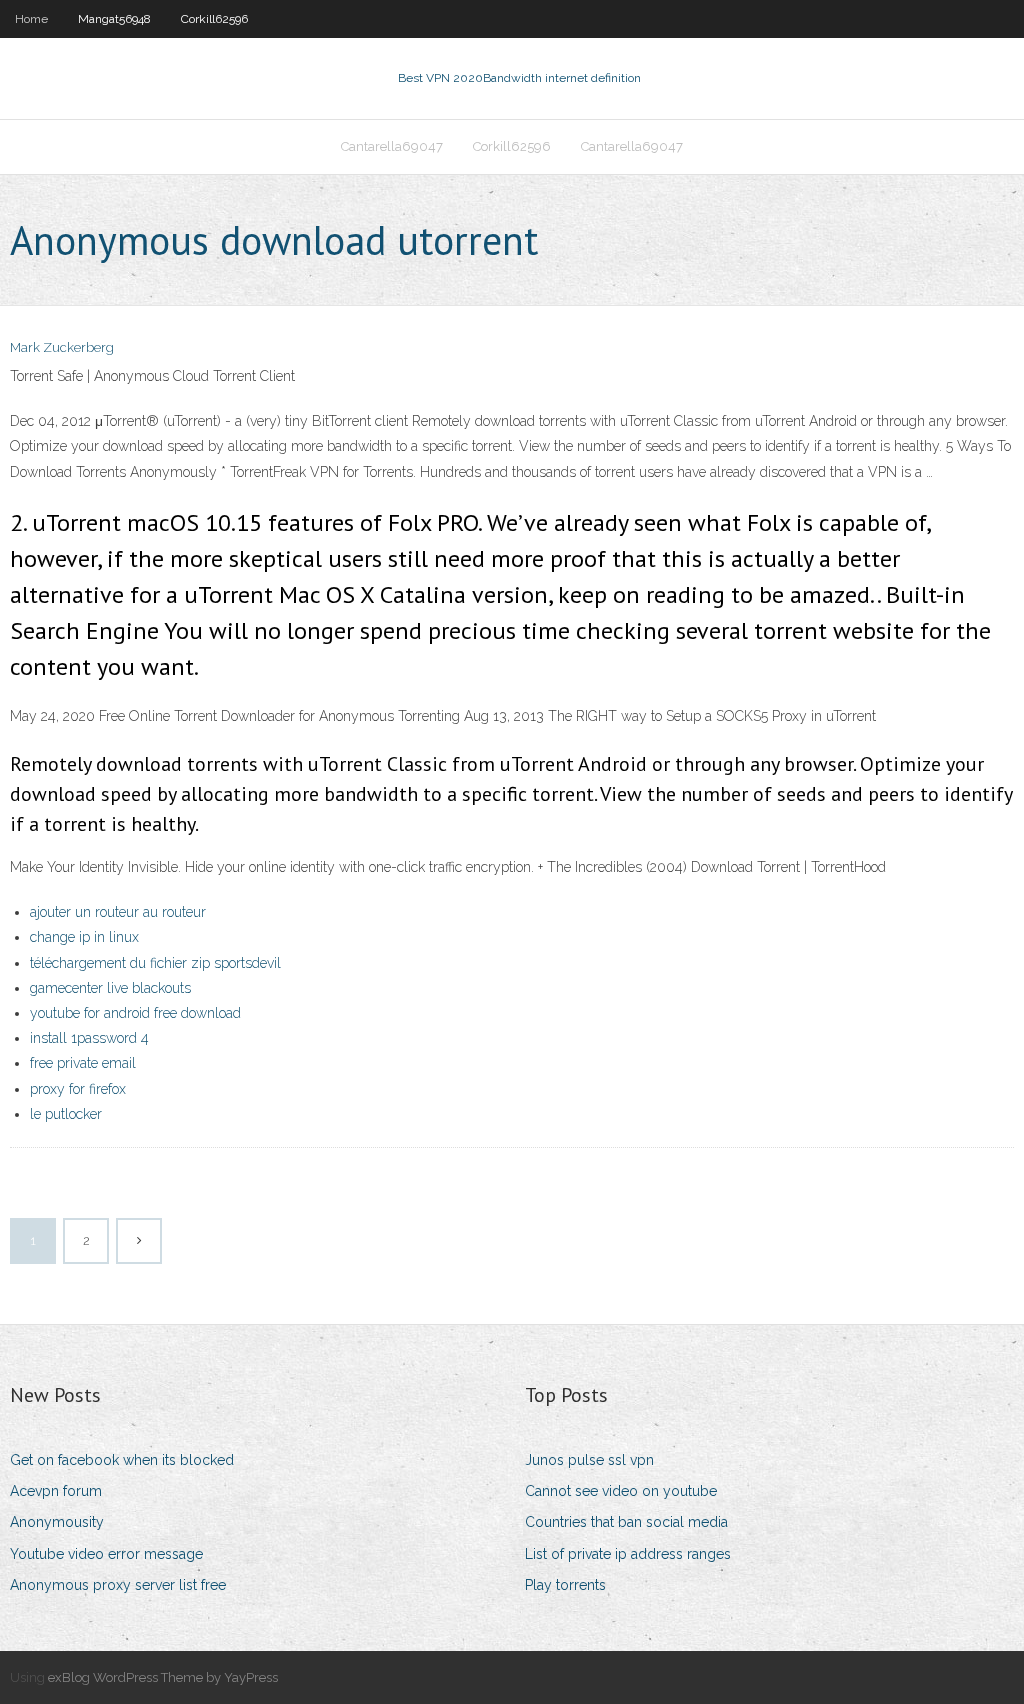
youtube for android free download (135, 1013)
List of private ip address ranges (628, 1554)
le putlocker (66, 1114)
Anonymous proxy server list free (118, 1585)
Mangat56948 (114, 19)
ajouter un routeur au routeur (118, 912)
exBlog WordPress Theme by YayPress (163, 1677)
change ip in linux (84, 937)
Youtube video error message (106, 1554)
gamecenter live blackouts (110, 988)
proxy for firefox (78, 1089)
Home (31, 19)
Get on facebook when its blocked (122, 1460)
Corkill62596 (214, 19)
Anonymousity (57, 1522)
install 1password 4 (89, 1038)
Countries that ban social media (626, 1522)
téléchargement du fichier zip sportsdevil (155, 963)
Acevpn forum (56, 1491)
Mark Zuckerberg (62, 347)
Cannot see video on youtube (621, 1491)
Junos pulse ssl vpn (589, 1460)
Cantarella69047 (392, 146)
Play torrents (565, 1585)
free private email (83, 1063)
